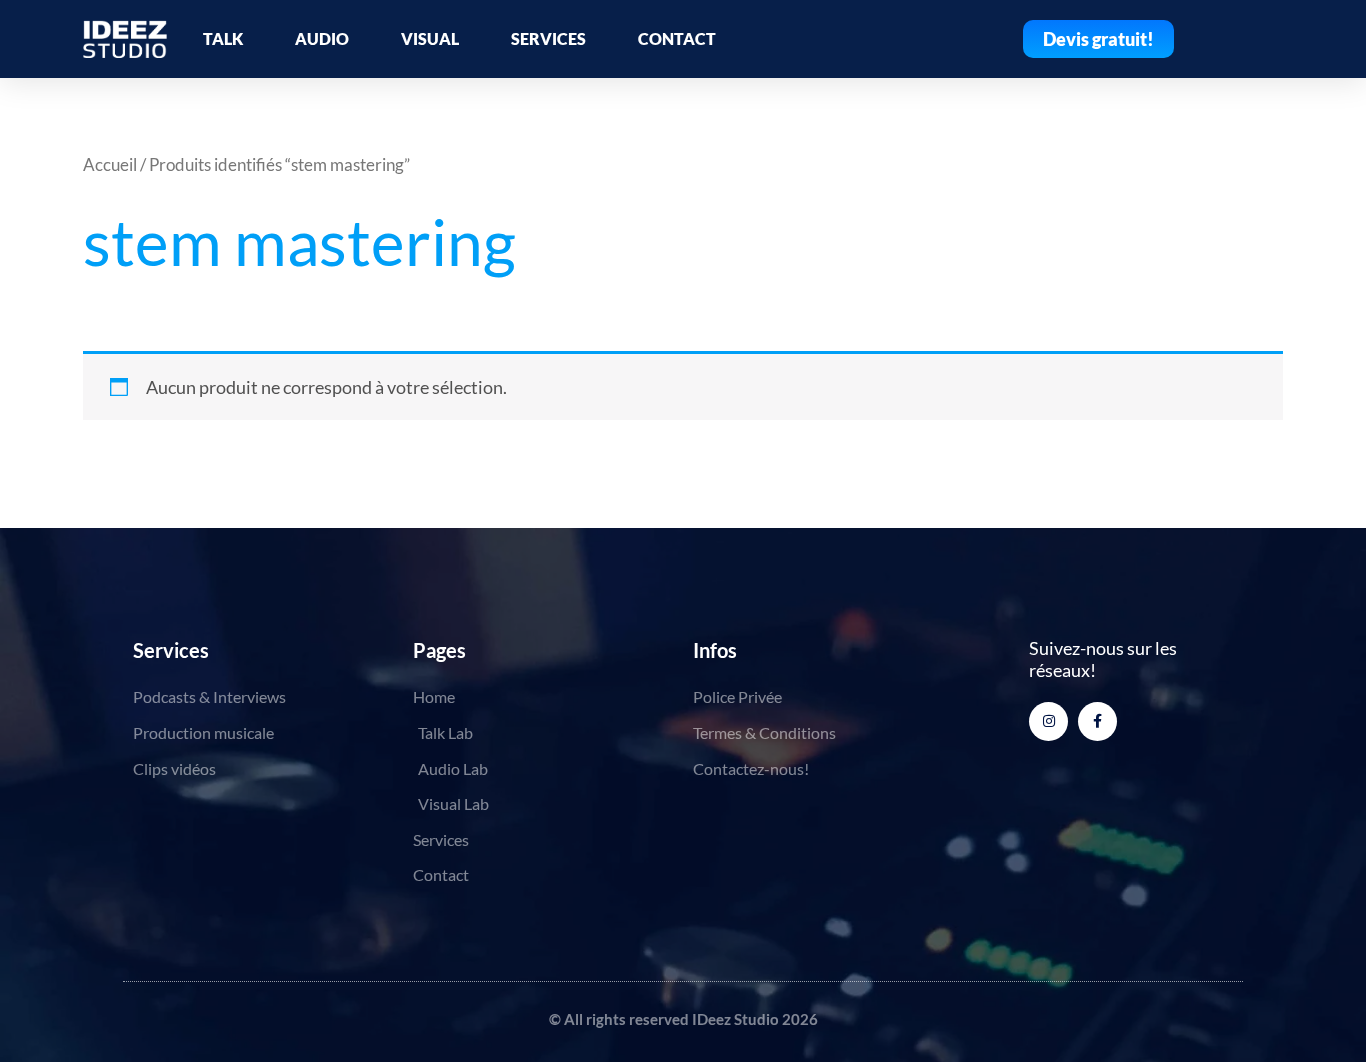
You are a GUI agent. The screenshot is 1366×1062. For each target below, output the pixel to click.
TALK (223, 38)
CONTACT (677, 38)
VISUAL (430, 38)
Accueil (110, 165)
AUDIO (322, 38)
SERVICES (548, 38)
